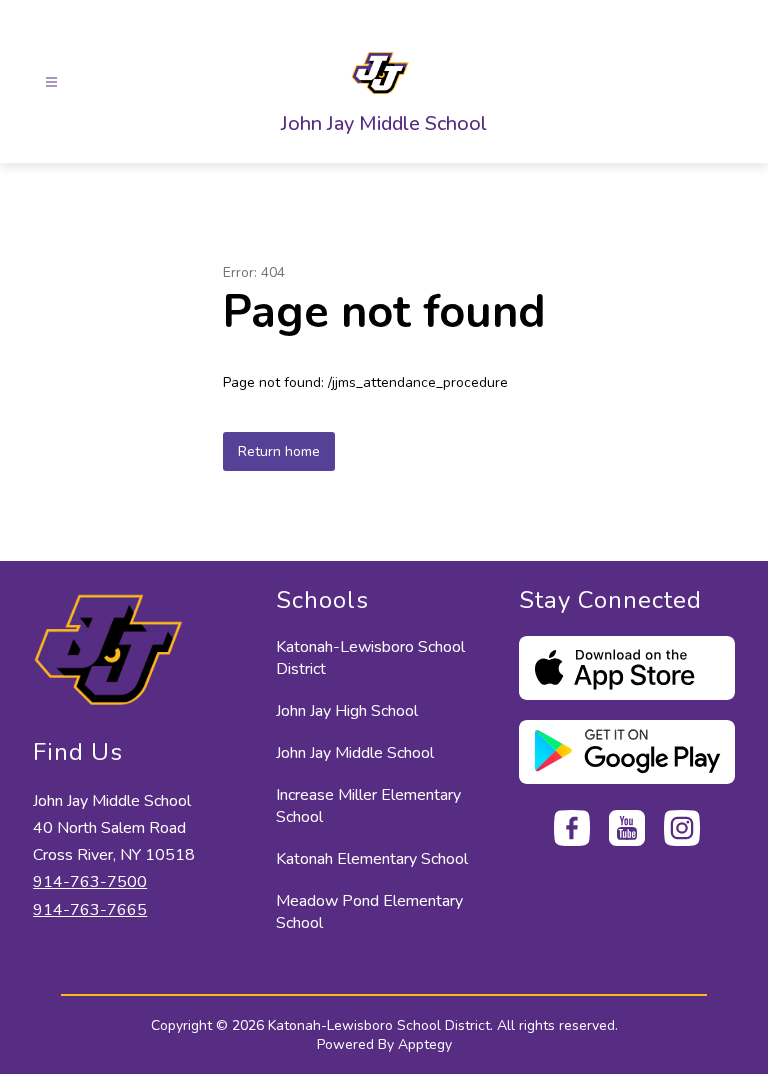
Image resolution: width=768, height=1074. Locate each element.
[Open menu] (51, 82)
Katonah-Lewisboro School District (370, 658)
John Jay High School (347, 711)
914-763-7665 (90, 910)
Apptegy (425, 1044)
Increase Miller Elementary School (368, 806)
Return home (279, 451)
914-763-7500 (90, 882)
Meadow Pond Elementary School (369, 912)
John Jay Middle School (355, 753)
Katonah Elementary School (372, 859)
